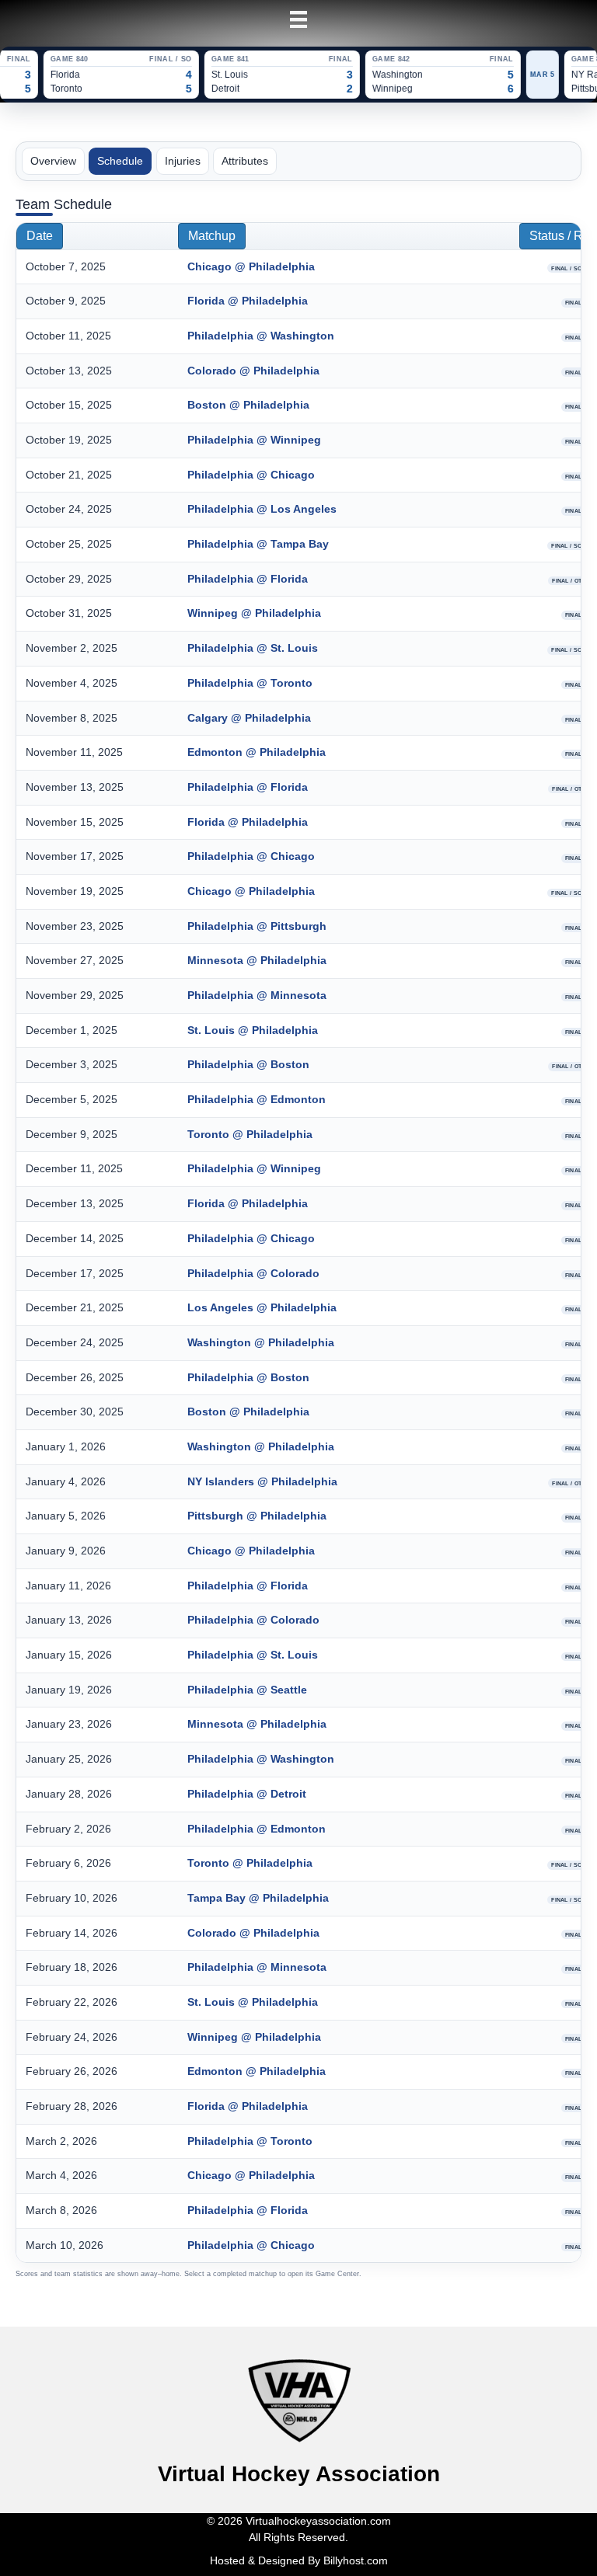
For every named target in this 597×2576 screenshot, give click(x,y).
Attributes (245, 161)
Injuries (183, 161)
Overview (53, 161)
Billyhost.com (356, 2560)
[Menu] (298, 19)
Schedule (120, 161)
